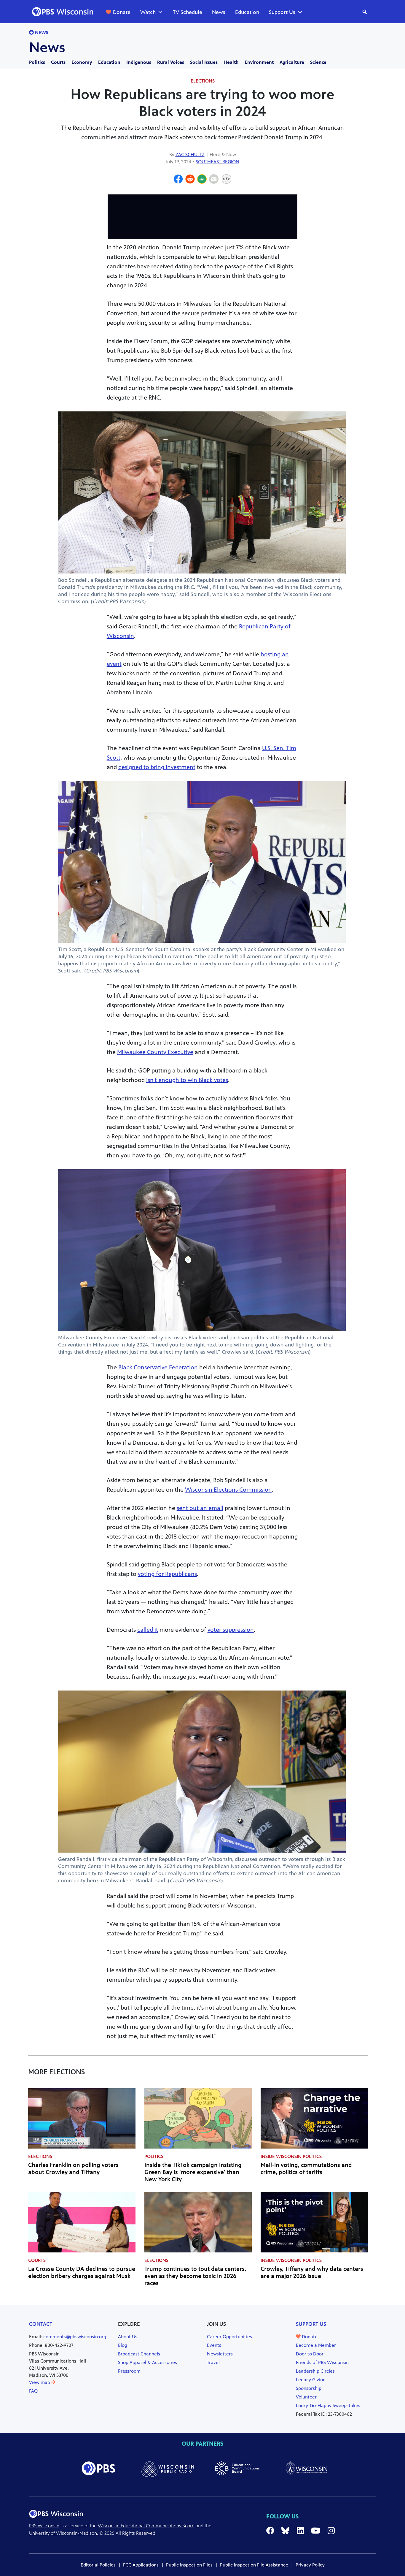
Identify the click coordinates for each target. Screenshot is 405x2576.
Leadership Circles (315, 2371)
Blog (123, 2345)
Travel (213, 2362)
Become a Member (316, 2345)
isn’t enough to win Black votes (187, 1080)
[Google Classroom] (202, 180)
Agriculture (292, 62)
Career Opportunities (229, 2337)
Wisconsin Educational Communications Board (146, 2526)
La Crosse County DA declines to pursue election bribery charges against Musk (82, 2272)
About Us (128, 2337)
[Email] (214, 180)
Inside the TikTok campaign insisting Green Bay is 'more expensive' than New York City (193, 2172)
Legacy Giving (311, 2380)
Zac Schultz (190, 155)
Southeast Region (217, 162)
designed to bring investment (157, 767)
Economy (82, 62)
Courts (58, 62)
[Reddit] (190, 180)
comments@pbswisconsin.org (75, 2337)
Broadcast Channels (139, 2354)
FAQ (33, 2391)
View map (40, 2382)
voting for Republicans (167, 1574)
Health (231, 62)
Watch (148, 12)
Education (247, 12)
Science (318, 62)
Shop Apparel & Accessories (148, 2362)
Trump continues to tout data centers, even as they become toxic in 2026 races (195, 2276)
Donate (122, 12)
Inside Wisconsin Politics (291, 2156)
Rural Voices (171, 62)
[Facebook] (178, 180)
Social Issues (204, 62)
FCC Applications (141, 2565)
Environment (259, 62)
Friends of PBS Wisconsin (322, 2362)
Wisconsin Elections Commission (228, 1490)
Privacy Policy (310, 2565)
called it (148, 1630)
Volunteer (306, 2397)
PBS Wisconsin (44, 2526)
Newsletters (220, 2354)
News (219, 12)
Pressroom (129, 2371)
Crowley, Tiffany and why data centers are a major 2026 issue (312, 2272)
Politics (37, 62)
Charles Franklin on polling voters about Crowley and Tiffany (73, 2169)
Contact (41, 2324)
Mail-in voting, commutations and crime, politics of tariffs (306, 2169)
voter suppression (231, 1630)
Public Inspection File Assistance (254, 2565)
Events (214, 2345)
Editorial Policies (98, 2565)
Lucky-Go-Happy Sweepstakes (328, 2405)
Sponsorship (309, 2388)
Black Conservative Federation (158, 1367)
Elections (203, 81)
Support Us (282, 12)
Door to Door (310, 2354)
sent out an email (200, 1508)
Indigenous (139, 62)
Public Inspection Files (189, 2565)
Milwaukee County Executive (155, 1052)
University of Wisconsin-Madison (63, 2533)
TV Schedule (188, 12)
